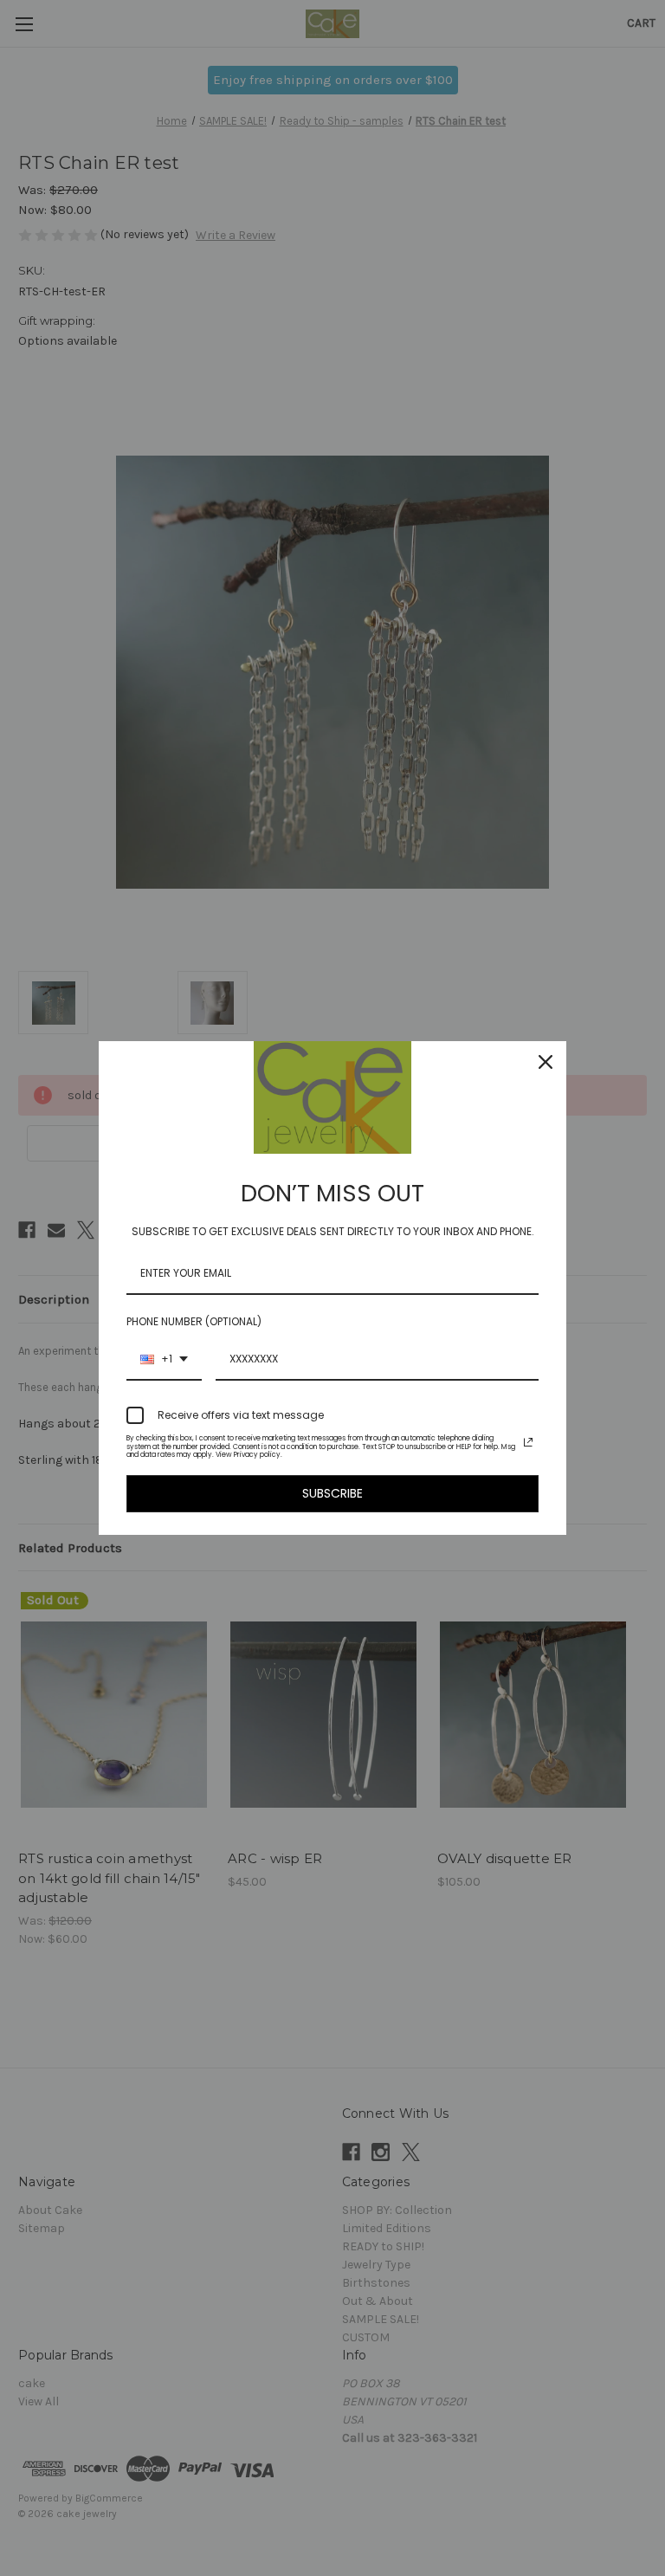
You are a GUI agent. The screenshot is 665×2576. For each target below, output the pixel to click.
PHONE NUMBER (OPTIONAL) (194, 1321)
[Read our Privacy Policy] (528, 1442)
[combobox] (164, 1360)
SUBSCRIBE (332, 1493)
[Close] (546, 1062)
